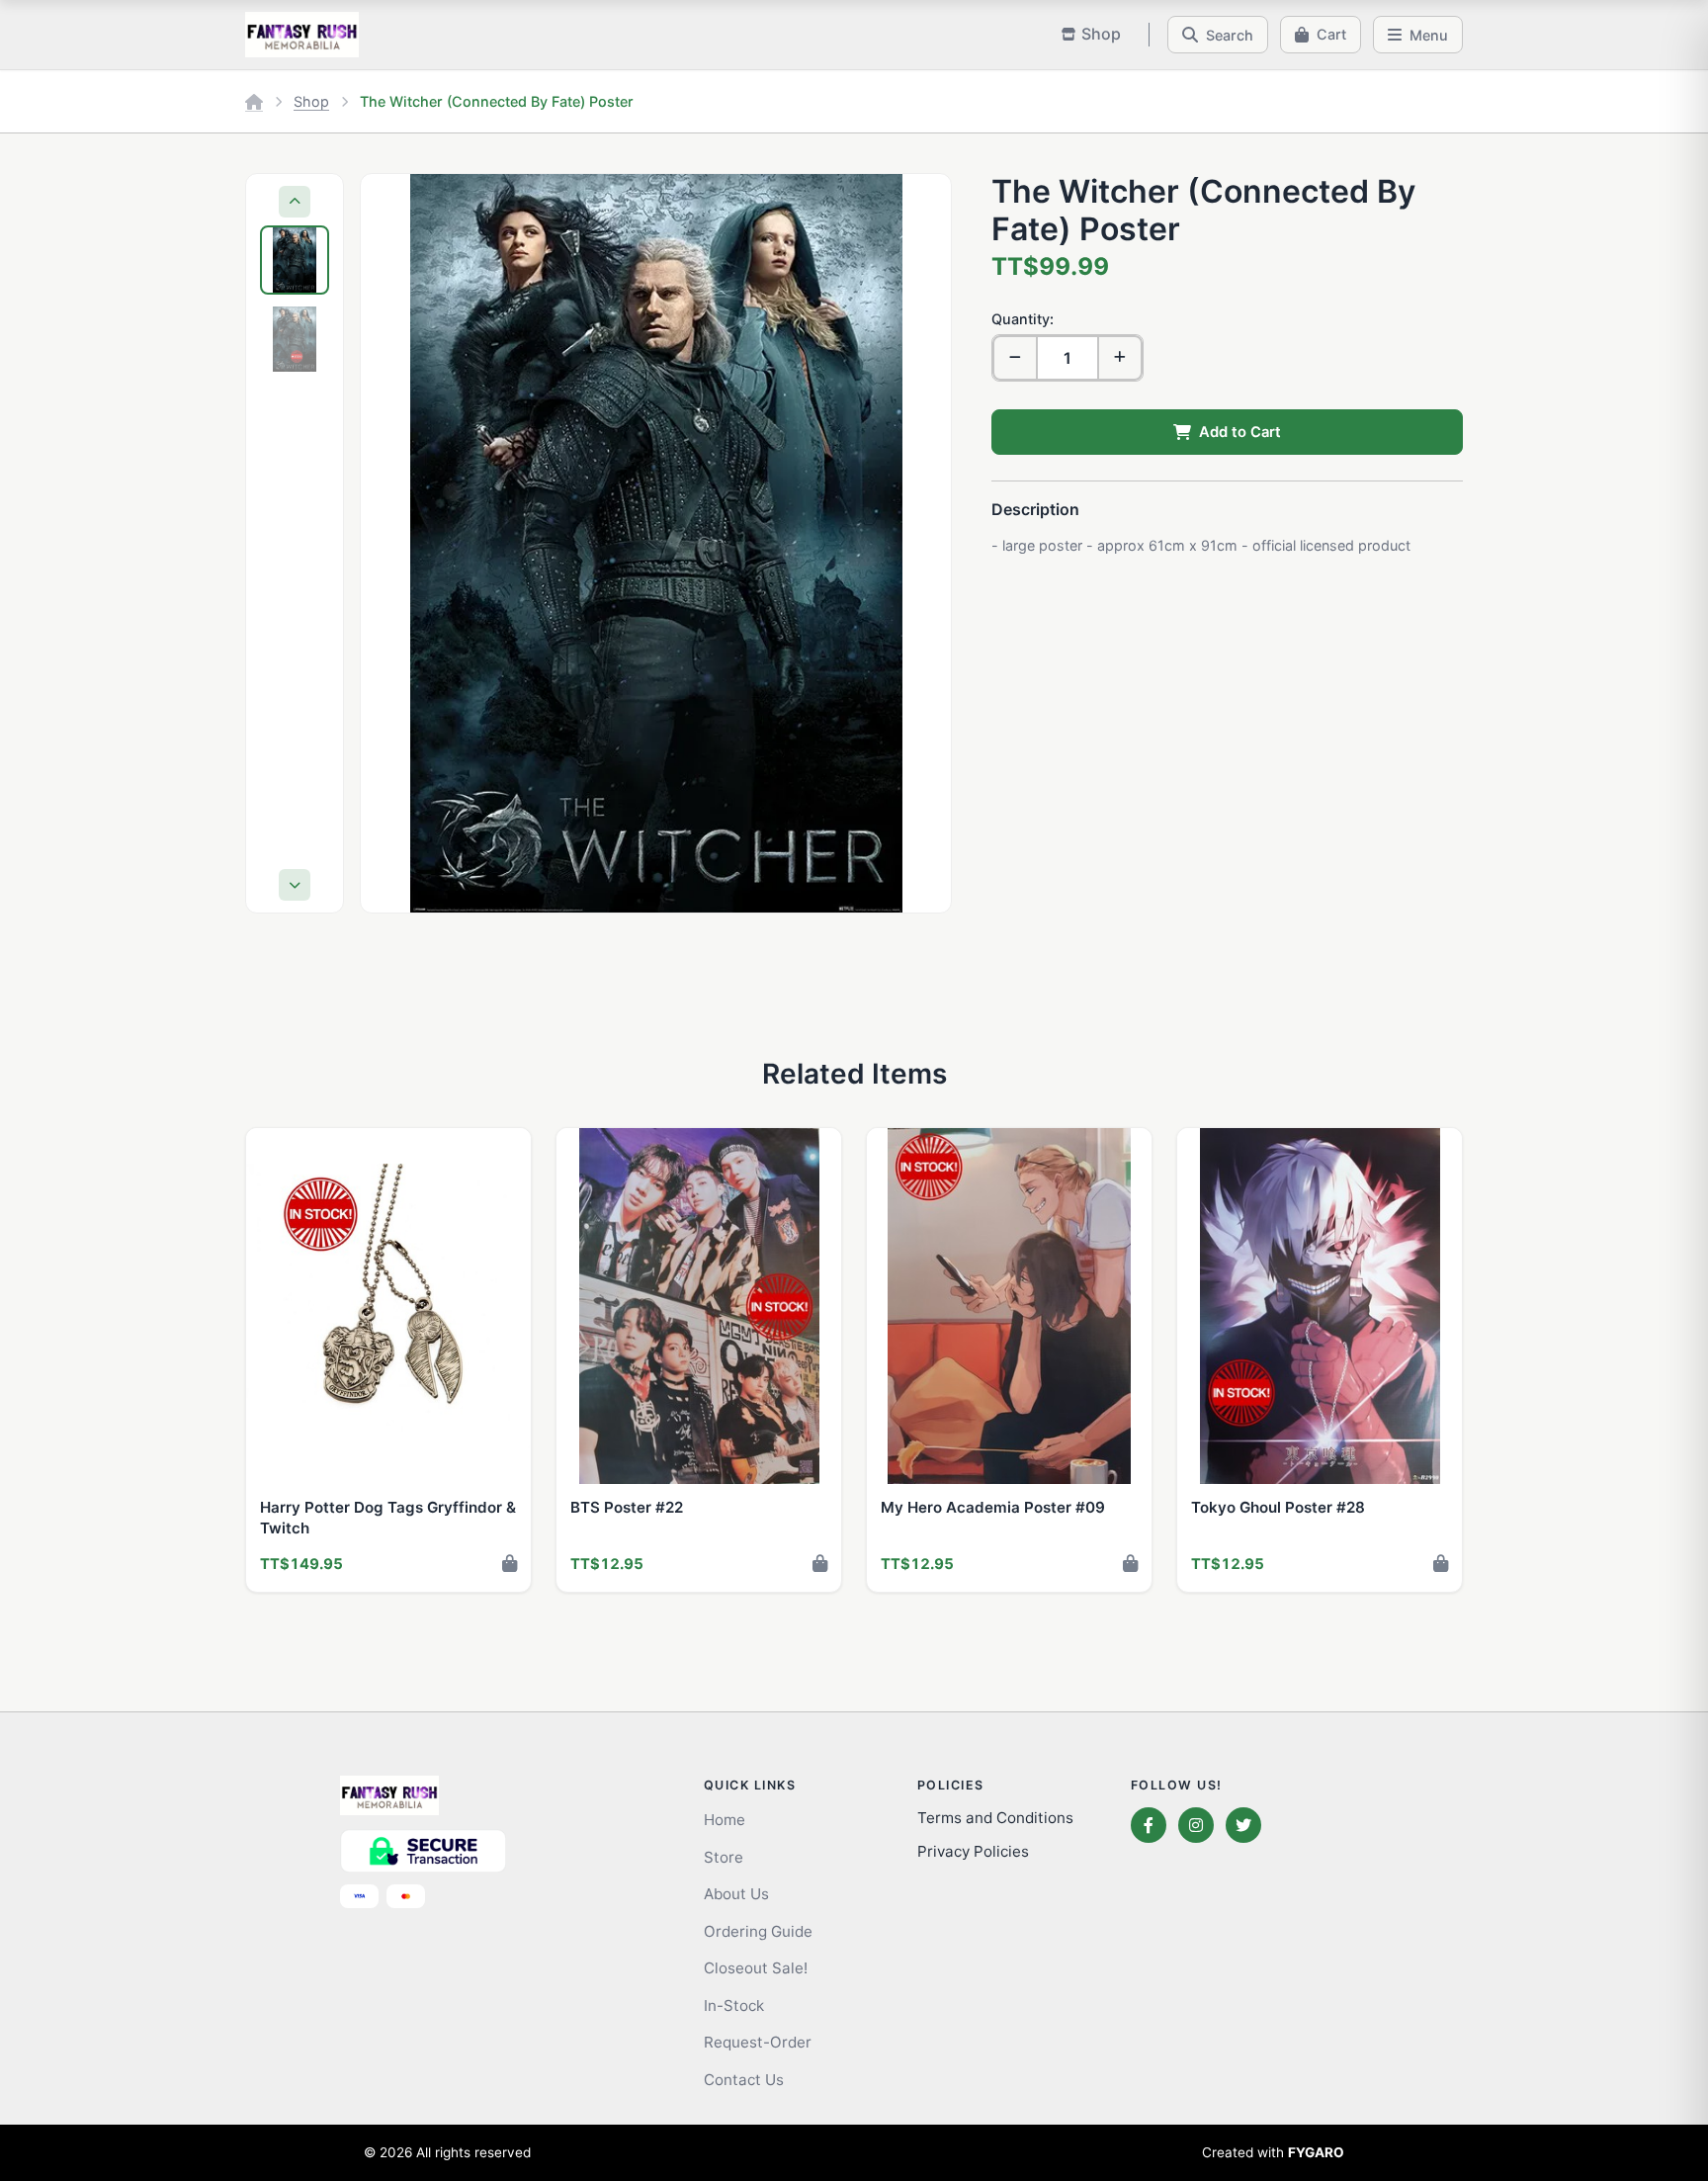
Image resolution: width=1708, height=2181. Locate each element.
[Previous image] (394, 543)
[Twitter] (1243, 1825)
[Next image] (917, 543)
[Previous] (295, 202)
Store (724, 1857)
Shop (311, 101)
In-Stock (734, 2006)
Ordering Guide (758, 1931)
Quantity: (1023, 319)
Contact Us (744, 2080)
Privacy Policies (973, 1851)
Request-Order (758, 2042)
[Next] (295, 885)
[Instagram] (1196, 1825)
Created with (1273, 2152)
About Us (736, 1894)
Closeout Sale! (756, 1968)
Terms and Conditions (995, 1818)
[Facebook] (1149, 1825)
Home (725, 1820)
